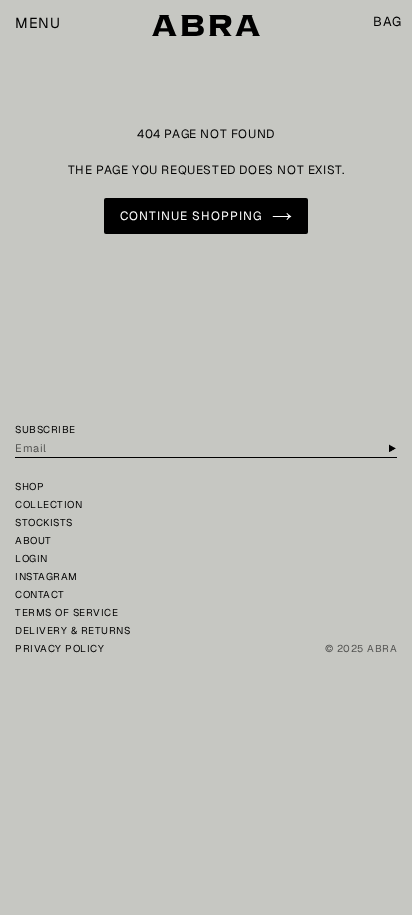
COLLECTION (48, 504)
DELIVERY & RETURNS (72, 630)
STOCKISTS (44, 522)
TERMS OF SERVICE (66, 612)
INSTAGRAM (46, 576)
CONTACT (40, 594)
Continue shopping (190, 216)
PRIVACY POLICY (59, 648)
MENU (38, 23)
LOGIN (31, 558)
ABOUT (33, 540)
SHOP (29, 486)
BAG (387, 22)
